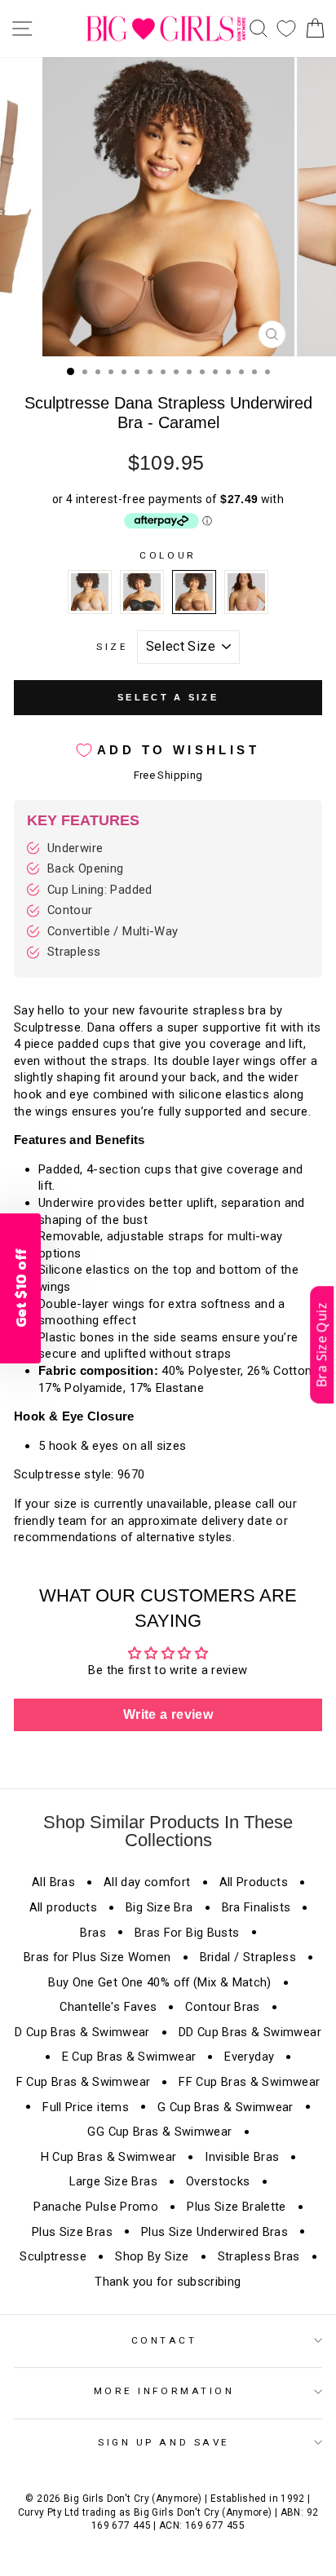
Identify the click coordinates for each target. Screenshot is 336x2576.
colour (168, 555)
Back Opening (85, 868)
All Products (254, 1882)
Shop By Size (152, 2256)
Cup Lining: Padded (100, 890)
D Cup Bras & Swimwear (82, 2032)
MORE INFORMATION (164, 2391)
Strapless (74, 952)
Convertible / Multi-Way (113, 931)
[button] (322, 1345)
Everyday (249, 2057)
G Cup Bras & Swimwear (225, 2107)
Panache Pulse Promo (96, 2207)
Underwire (75, 848)
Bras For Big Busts (187, 1933)
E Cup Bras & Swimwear (129, 2057)
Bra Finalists (256, 1907)
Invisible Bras (242, 2157)
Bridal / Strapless (248, 1957)
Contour (70, 910)
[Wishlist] (286, 29)
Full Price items (86, 2107)
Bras (93, 1933)
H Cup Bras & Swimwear (109, 2157)
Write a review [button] (168, 1714)
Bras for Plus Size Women (97, 1957)
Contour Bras (222, 2007)
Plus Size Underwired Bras (214, 2232)
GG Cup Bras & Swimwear (159, 2132)
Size (112, 647)
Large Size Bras (113, 2181)
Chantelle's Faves (108, 2007)
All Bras (53, 1882)
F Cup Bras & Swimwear (84, 2082)
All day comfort (147, 1882)
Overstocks (218, 2181)
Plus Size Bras (72, 2232)
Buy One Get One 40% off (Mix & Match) (160, 1982)
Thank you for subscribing (168, 2282)
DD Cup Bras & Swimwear (250, 2032)
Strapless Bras (259, 2256)
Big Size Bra (159, 1907)
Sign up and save (164, 2442)
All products (63, 1907)
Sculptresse (53, 2256)
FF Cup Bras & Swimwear (249, 2082)
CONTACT (164, 2340)
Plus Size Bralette (237, 2207)
